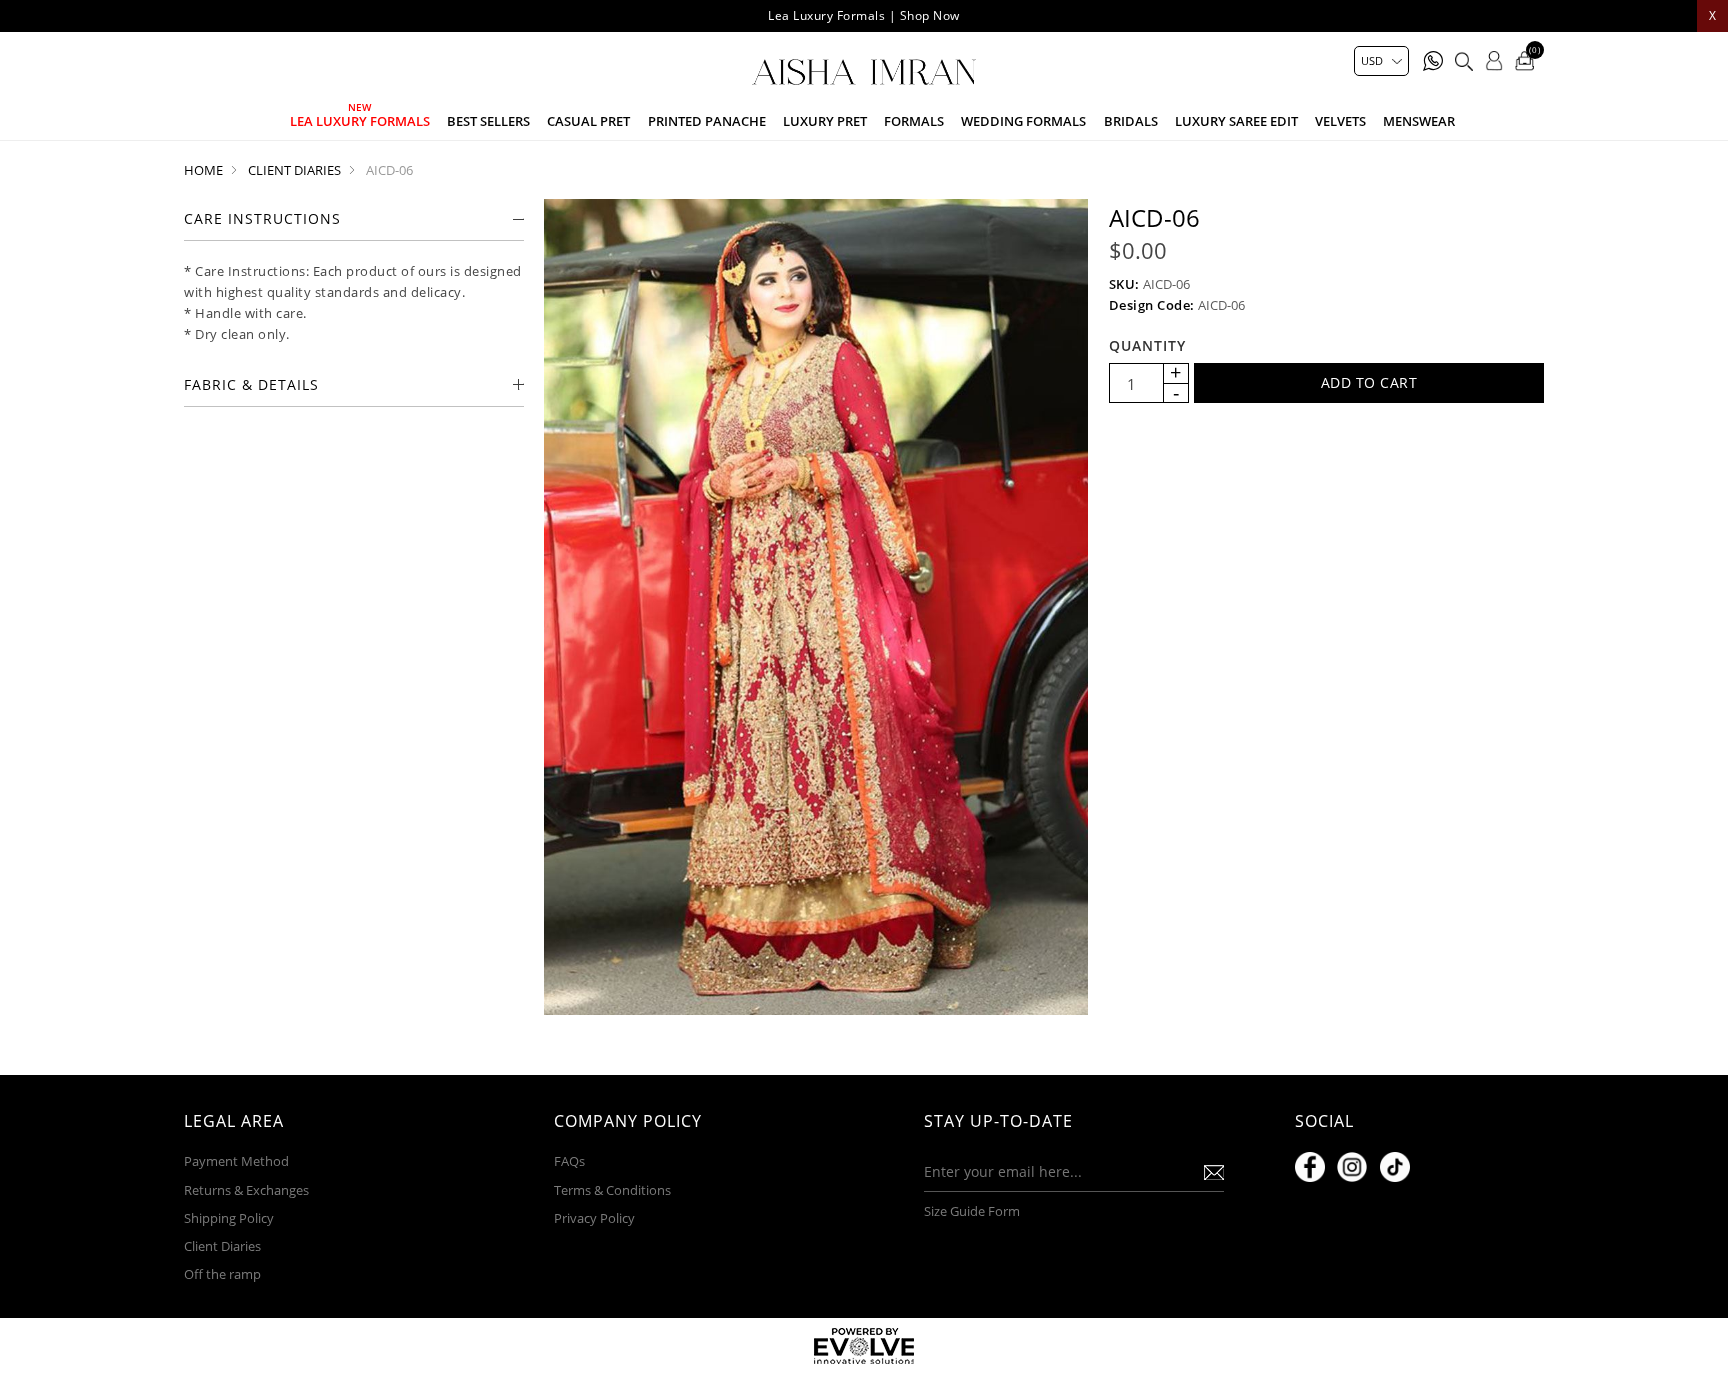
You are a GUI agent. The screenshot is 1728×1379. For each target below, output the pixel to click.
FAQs (569, 1161)
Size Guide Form (972, 1211)
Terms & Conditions (612, 1190)
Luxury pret (825, 121)
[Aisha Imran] (864, 72)
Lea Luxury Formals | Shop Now (864, 15)
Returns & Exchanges (246, 1190)
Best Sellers (488, 121)
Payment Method (236, 1161)
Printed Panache (707, 121)
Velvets (1340, 121)
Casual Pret (588, 121)
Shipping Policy (229, 1218)
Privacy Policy (594, 1218)
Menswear (1419, 121)
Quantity (1147, 345)
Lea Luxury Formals (360, 121)
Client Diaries (222, 1246)
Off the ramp (222, 1274)
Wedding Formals (1023, 121)
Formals (914, 121)
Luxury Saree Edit (1236, 121)
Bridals (1131, 121)
